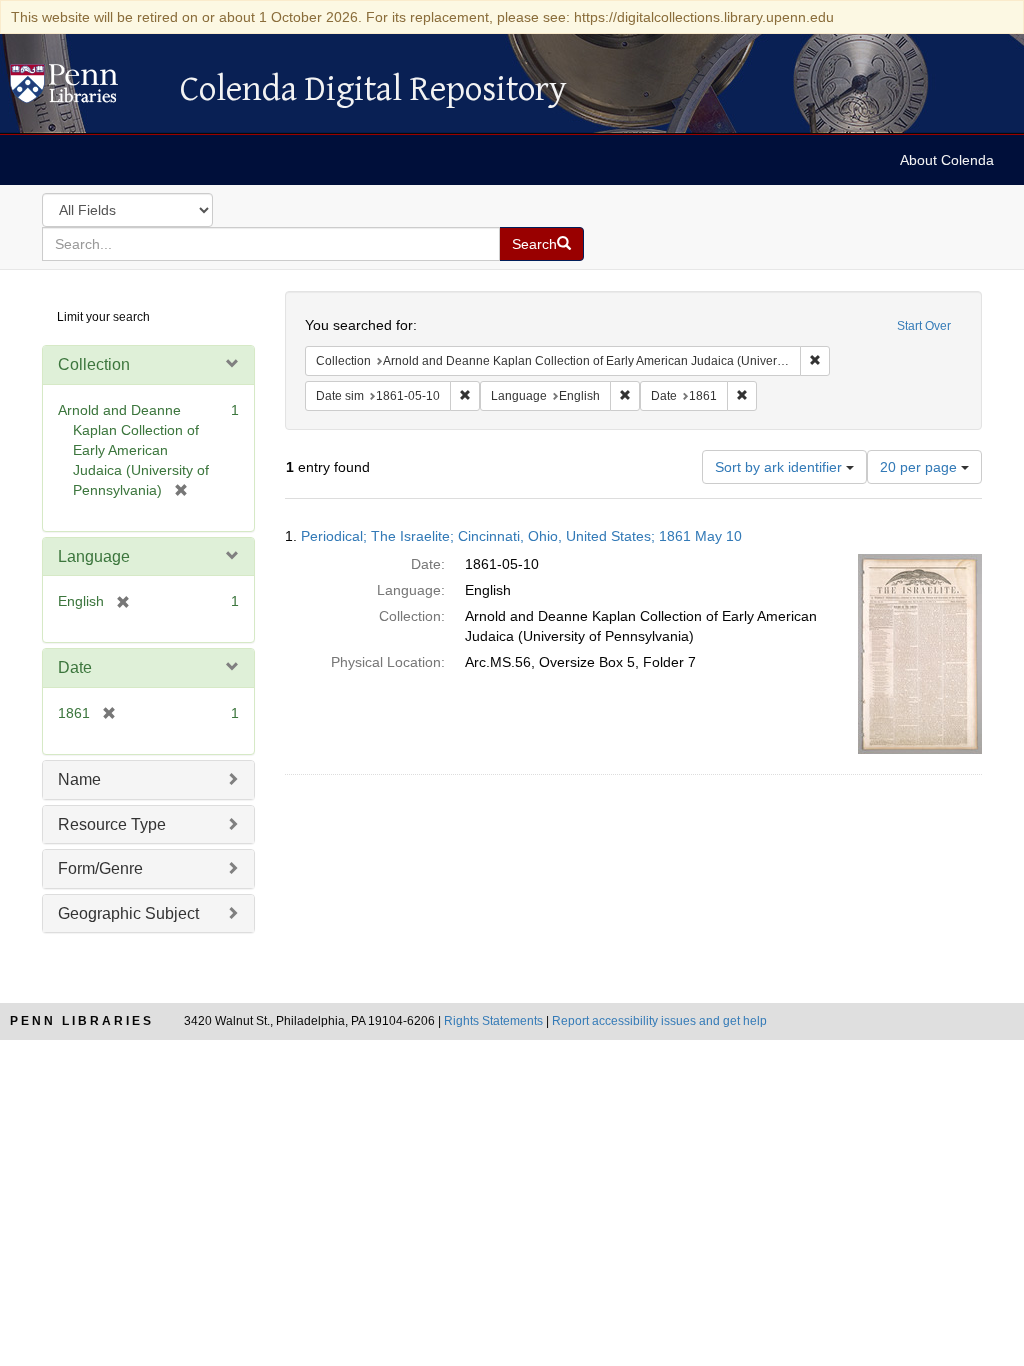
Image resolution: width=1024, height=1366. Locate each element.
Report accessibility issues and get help (659, 1021)
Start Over (924, 326)
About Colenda (947, 160)
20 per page (920, 467)
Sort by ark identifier (780, 467)
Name (79, 779)
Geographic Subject (128, 913)
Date (75, 667)
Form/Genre (100, 868)
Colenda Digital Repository (85, 89)
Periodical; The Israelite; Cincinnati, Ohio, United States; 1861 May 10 (521, 536)
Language (94, 556)
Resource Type (112, 824)
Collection (94, 364)
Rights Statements (493, 1021)
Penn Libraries (82, 1021)
